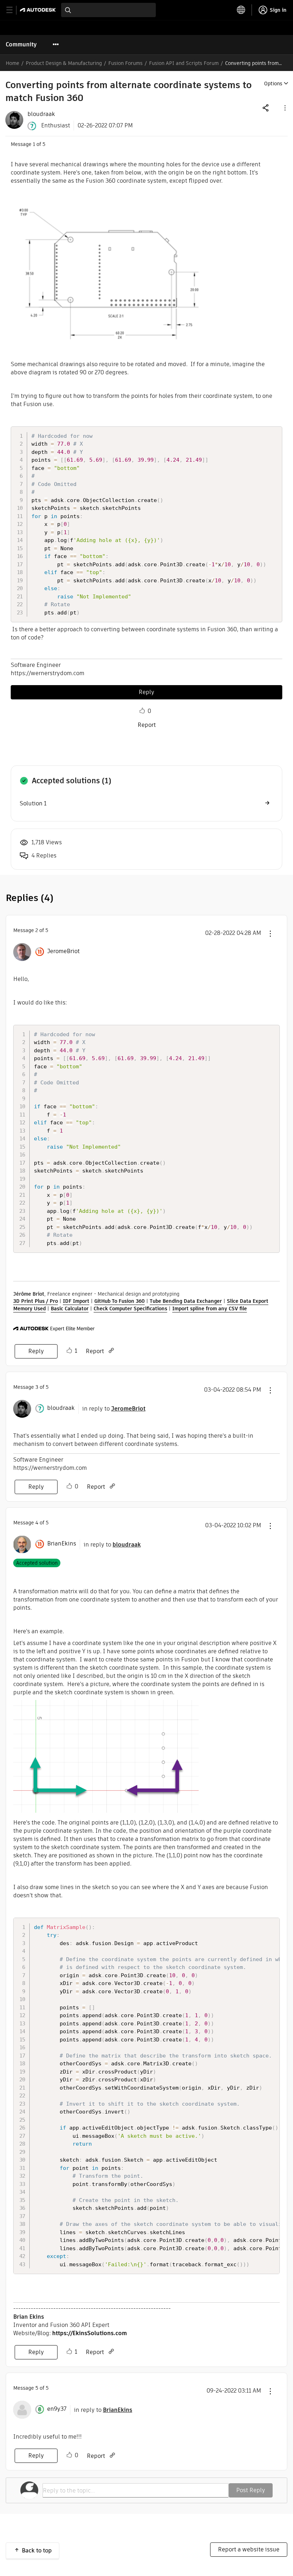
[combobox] (108, 10)
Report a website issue (249, 2549)
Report (147, 725)
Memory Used (29, 1309)
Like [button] (142, 711)
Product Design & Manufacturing (64, 63)
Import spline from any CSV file (210, 1309)
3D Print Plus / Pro (36, 1301)
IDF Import (76, 1301)
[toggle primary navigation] (13, 10)
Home (13, 63)
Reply (146, 692)
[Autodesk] (39, 10)
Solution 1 (33, 803)
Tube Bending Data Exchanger (186, 1301)
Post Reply (251, 2490)
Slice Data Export (248, 1301)
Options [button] (273, 83)
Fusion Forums (125, 63)
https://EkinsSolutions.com (90, 2333)
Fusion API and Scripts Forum (184, 63)
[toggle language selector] (241, 10)
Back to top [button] (37, 2550)
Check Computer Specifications (130, 1309)
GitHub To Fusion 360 (120, 1301)
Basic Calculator (70, 1309)
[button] (284, 108)
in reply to (114, 1409)
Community (21, 44)
